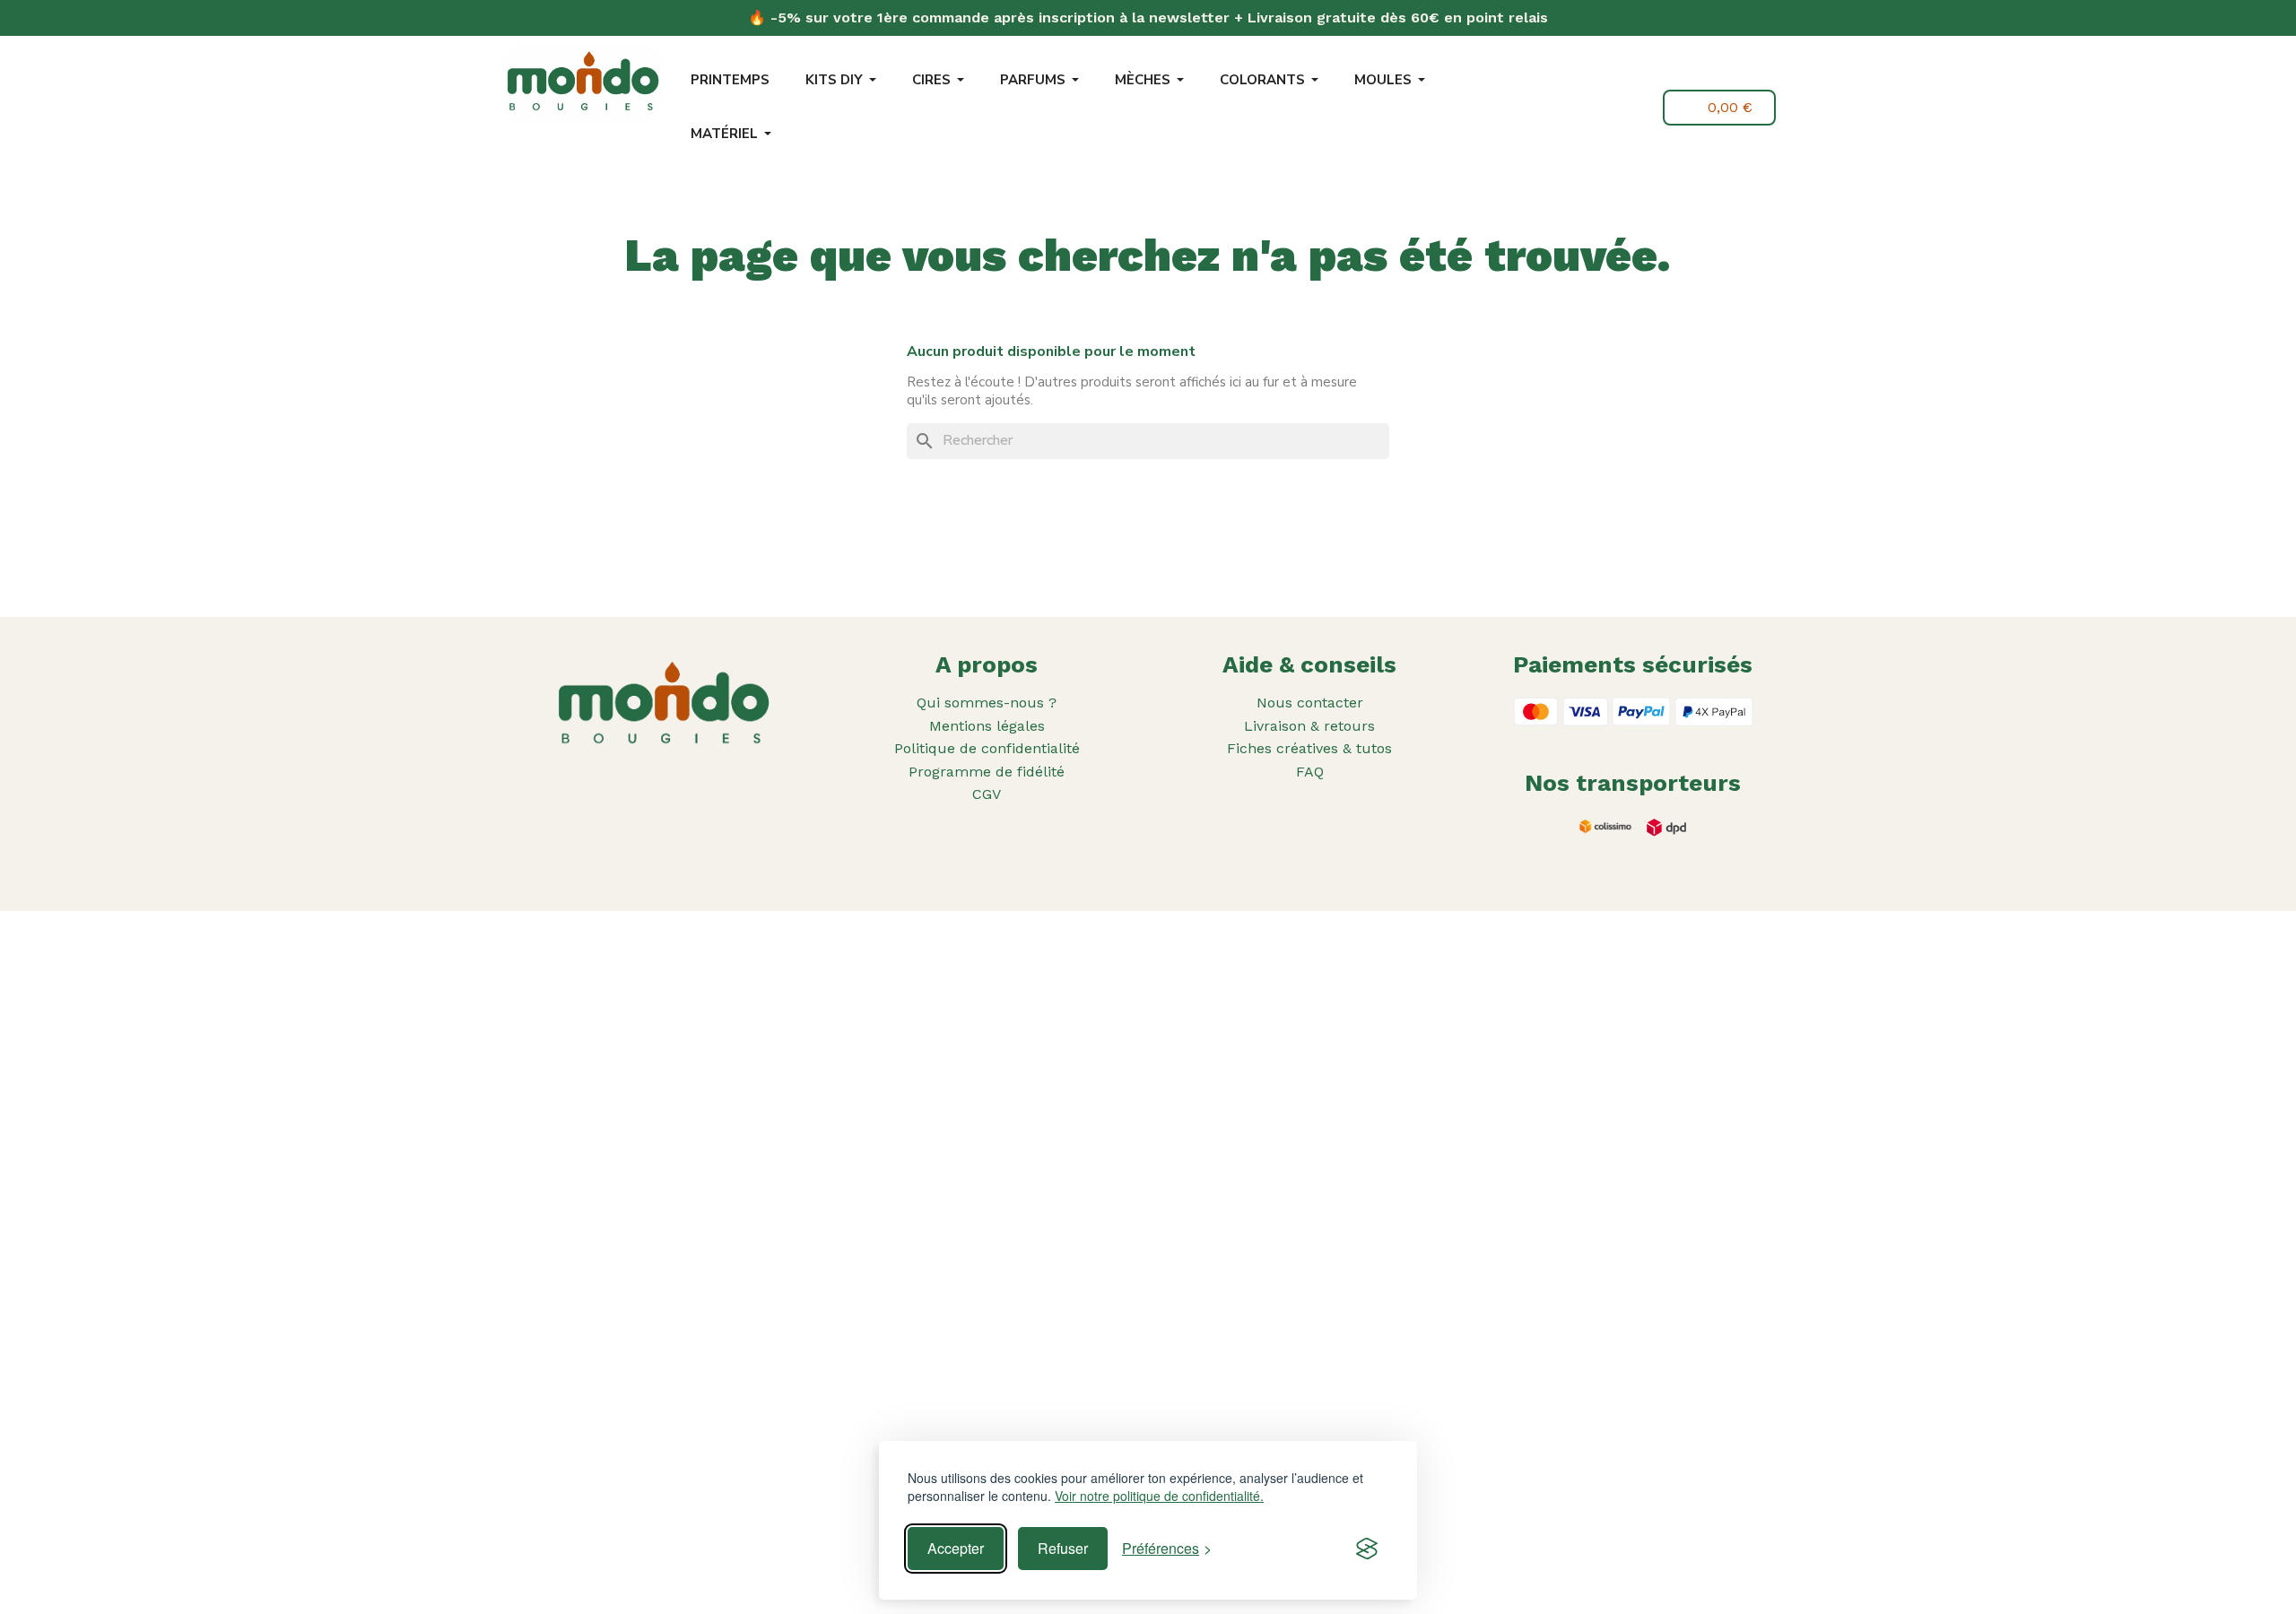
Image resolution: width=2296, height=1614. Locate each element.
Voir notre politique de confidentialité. (1159, 1496)
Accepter (956, 1548)
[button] (1595, 109)
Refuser (1063, 1548)
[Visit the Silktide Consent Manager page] (1367, 1549)
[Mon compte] (1636, 108)
